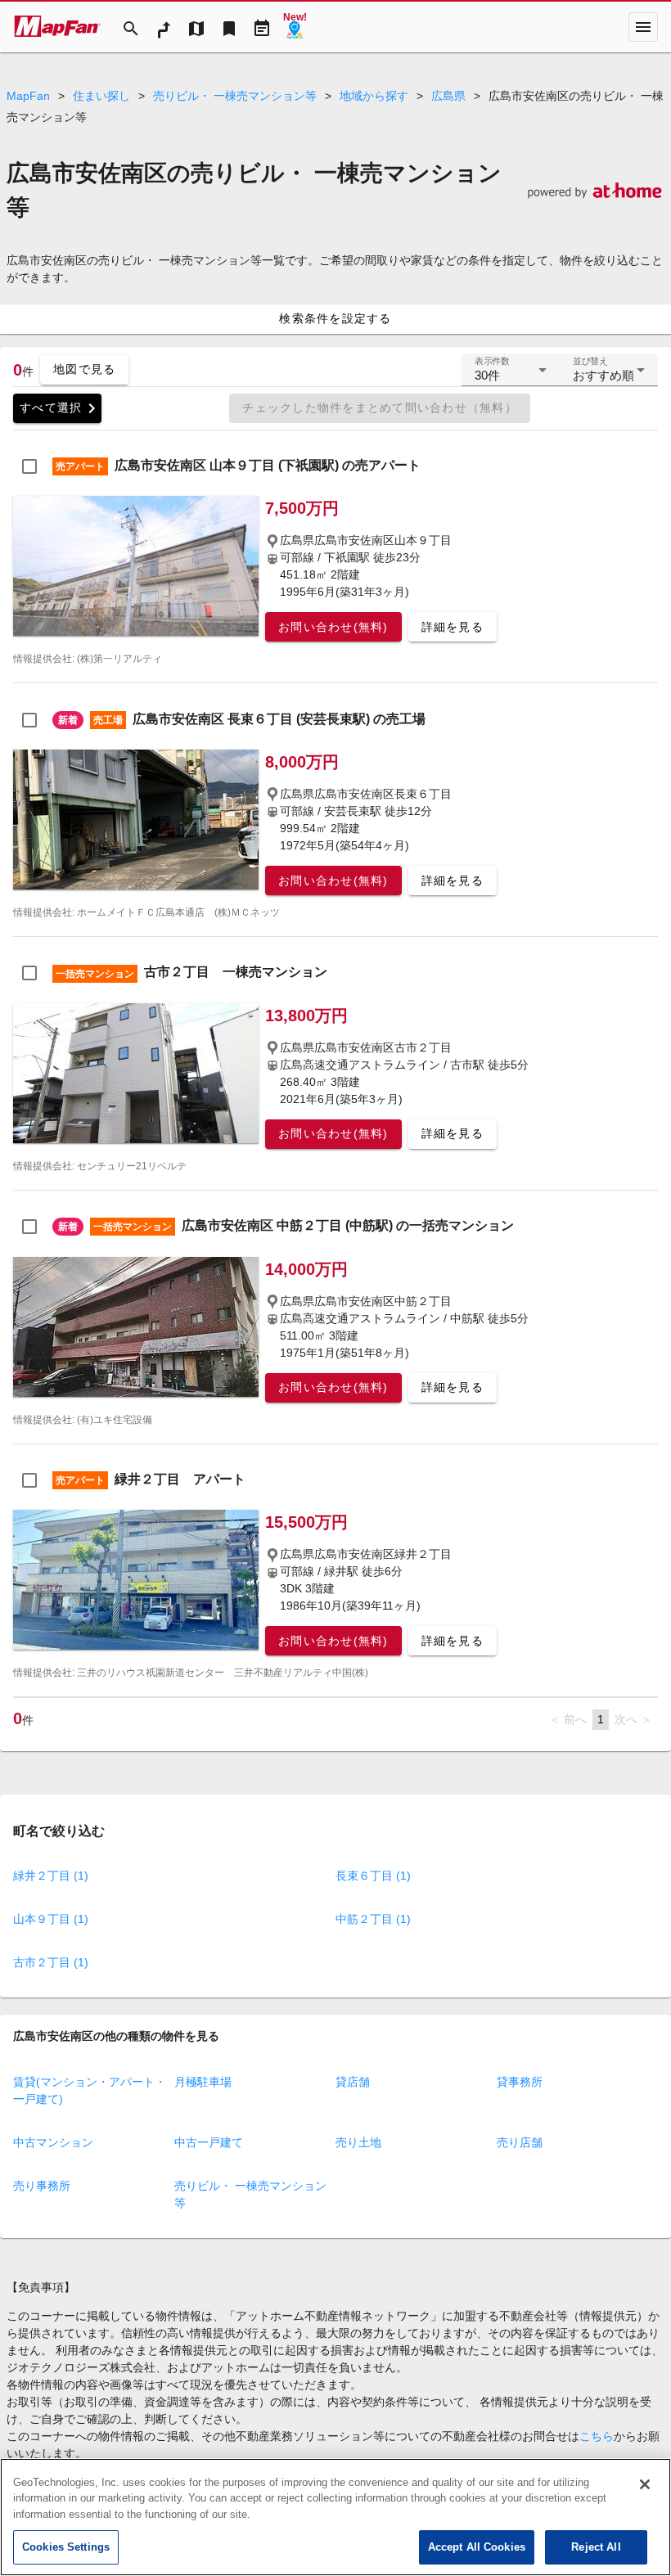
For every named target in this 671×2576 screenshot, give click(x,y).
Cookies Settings (66, 2547)
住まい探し (101, 96)
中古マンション (53, 2142)
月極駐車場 (203, 2082)
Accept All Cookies (477, 2547)
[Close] (645, 2484)
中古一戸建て (209, 2142)
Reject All (596, 2547)
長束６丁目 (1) (373, 1876)
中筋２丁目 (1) (373, 1919)
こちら (597, 2436)
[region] (335, 2517)
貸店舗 (353, 2082)
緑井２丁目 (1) (51, 1876)
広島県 (448, 96)
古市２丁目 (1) (51, 1962)
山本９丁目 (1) (51, 1919)
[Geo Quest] (295, 27)
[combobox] (511, 376)
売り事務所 (42, 2186)
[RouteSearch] (164, 27)
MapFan (28, 96)
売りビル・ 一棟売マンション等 (235, 96)
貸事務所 (520, 2082)
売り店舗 (520, 2142)
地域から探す (374, 96)
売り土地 (358, 2142)
